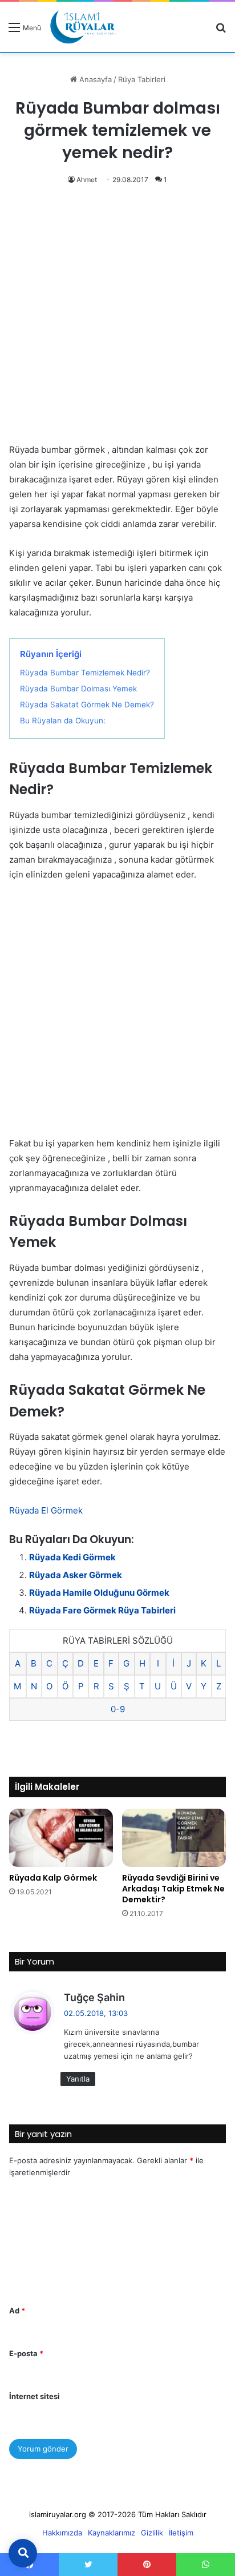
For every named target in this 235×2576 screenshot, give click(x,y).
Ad (17, 2311)
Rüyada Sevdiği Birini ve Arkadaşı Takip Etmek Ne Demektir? (173, 1889)
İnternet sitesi (35, 2396)
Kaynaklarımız (112, 2533)
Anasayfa (94, 79)
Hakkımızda (62, 2533)
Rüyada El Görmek (46, 1510)
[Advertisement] (117, 320)
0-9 (118, 1709)
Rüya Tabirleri (142, 79)
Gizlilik (152, 2533)
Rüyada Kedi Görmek (72, 1557)
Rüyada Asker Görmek (76, 1575)
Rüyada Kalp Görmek (53, 1878)
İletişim (181, 2533)
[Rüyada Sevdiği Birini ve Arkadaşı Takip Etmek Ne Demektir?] (174, 1838)
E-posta (26, 2353)
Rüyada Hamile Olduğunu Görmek (99, 1593)
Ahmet (87, 180)
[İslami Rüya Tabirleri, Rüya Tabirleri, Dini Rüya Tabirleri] (83, 27)
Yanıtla (78, 2079)
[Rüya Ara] (221, 31)
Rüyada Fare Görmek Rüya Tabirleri (102, 1610)
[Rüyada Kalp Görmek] (61, 1838)
